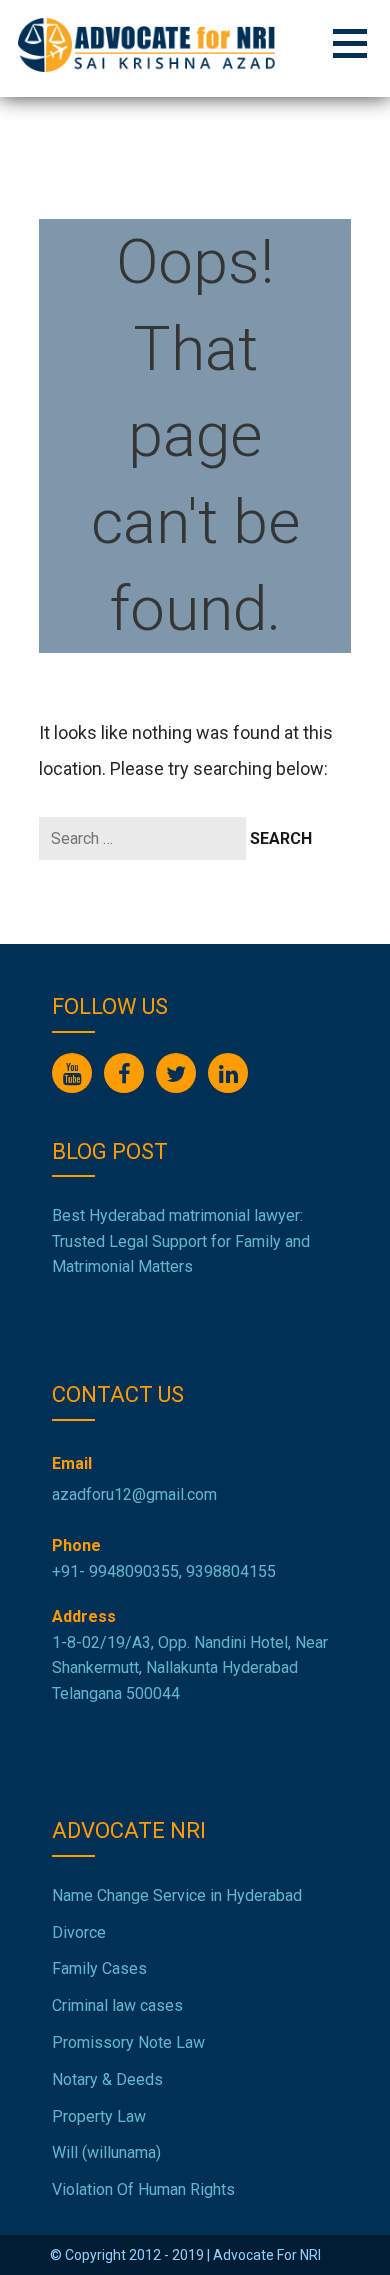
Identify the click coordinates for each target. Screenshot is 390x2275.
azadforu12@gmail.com (134, 1494)
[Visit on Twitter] (176, 1073)
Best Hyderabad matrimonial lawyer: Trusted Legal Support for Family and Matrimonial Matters (181, 1241)
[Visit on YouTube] (72, 1073)
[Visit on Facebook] (124, 1073)
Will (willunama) (106, 2152)
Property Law (99, 2116)
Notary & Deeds (107, 2079)
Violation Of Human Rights (143, 2189)
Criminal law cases (117, 2005)
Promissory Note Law (128, 2042)
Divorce (79, 1932)
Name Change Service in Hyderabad (177, 1895)
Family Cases (99, 1968)
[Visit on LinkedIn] (228, 1073)
